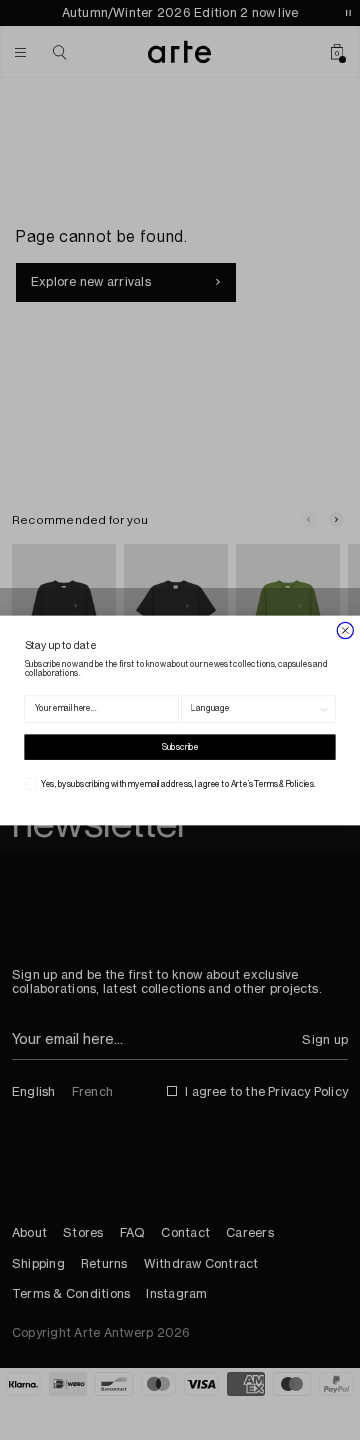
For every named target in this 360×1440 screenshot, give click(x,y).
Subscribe (180, 747)
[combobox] (254, 709)
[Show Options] (324, 709)
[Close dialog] (345, 630)
